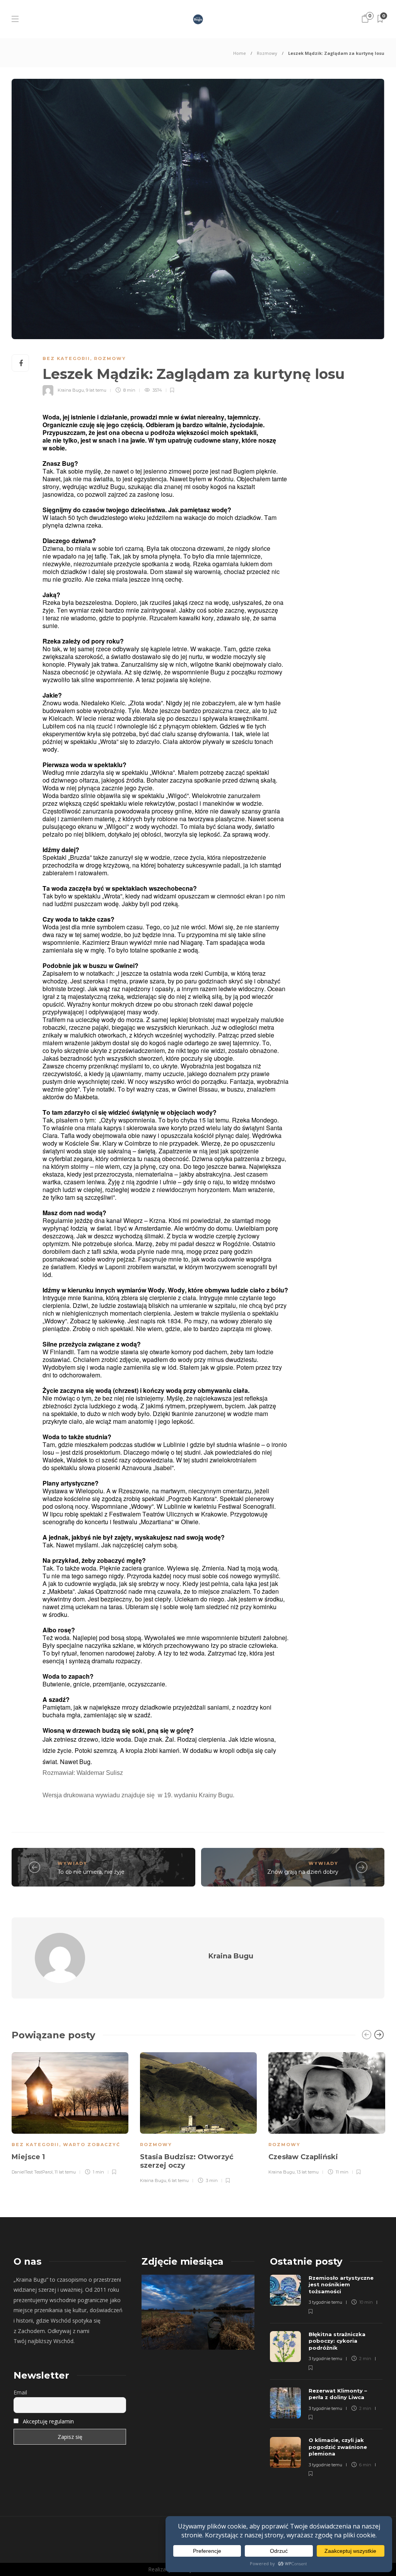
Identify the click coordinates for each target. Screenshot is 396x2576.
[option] (70, 2112)
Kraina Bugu (71, 390)
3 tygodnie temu (325, 2302)
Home (240, 53)
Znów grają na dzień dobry (303, 1872)
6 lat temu (178, 2180)
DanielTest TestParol (32, 2172)
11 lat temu (65, 2172)
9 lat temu (96, 390)
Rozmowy (267, 53)
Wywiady (73, 1863)
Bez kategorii (66, 358)
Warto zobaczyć (92, 2145)
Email (20, 2392)
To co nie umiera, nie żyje (91, 1872)
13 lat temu (308, 2172)
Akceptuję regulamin (48, 2421)
